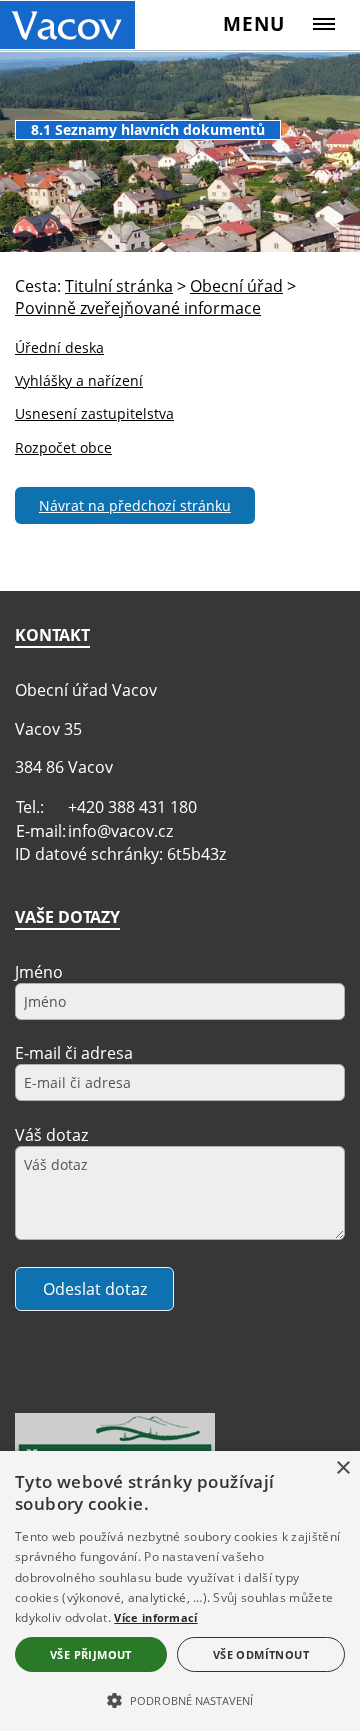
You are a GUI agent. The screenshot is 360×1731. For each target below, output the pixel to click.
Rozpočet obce (63, 447)
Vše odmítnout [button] (261, 1654)
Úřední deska (59, 347)
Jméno (39, 972)
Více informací (155, 1617)
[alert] (180, 1591)
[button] (180, 1699)
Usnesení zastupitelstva (94, 413)
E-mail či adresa (74, 1053)
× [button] (342, 1468)
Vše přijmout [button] (91, 1654)
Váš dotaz (51, 1135)
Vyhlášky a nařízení (79, 380)
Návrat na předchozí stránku (135, 505)
